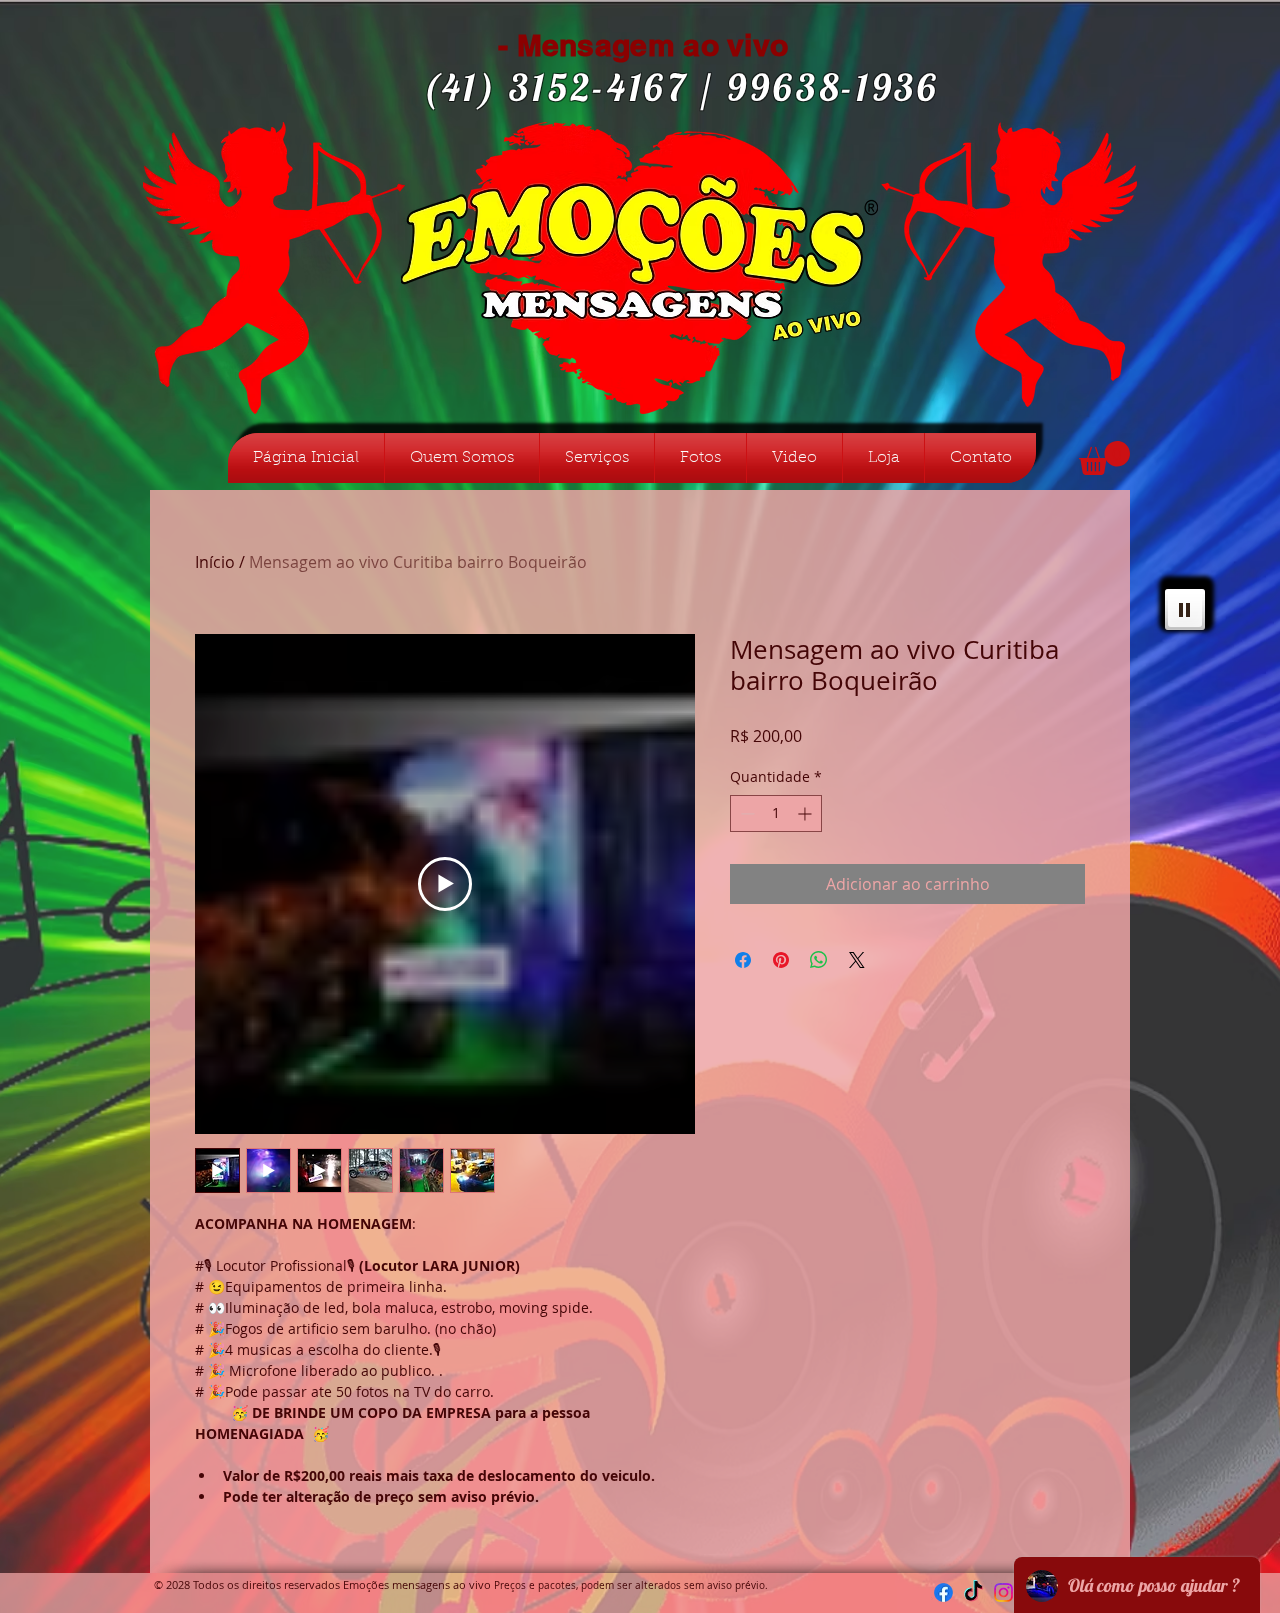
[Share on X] (857, 960)
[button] (1104, 458)
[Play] (1185, 609)
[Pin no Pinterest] (781, 960)
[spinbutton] (776, 813)
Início (215, 562)
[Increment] (806, 813)
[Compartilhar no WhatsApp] (819, 960)
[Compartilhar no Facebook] (743, 960)
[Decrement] (745, 813)
